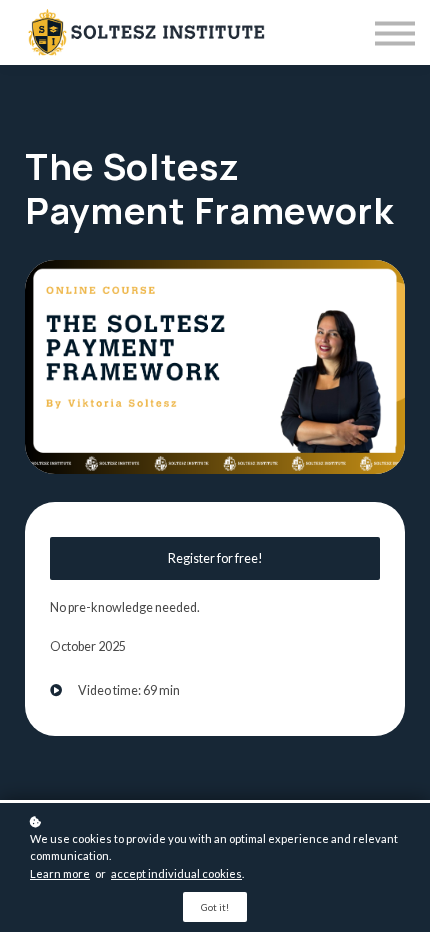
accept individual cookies (176, 873)
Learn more (60, 873)
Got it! (215, 907)
